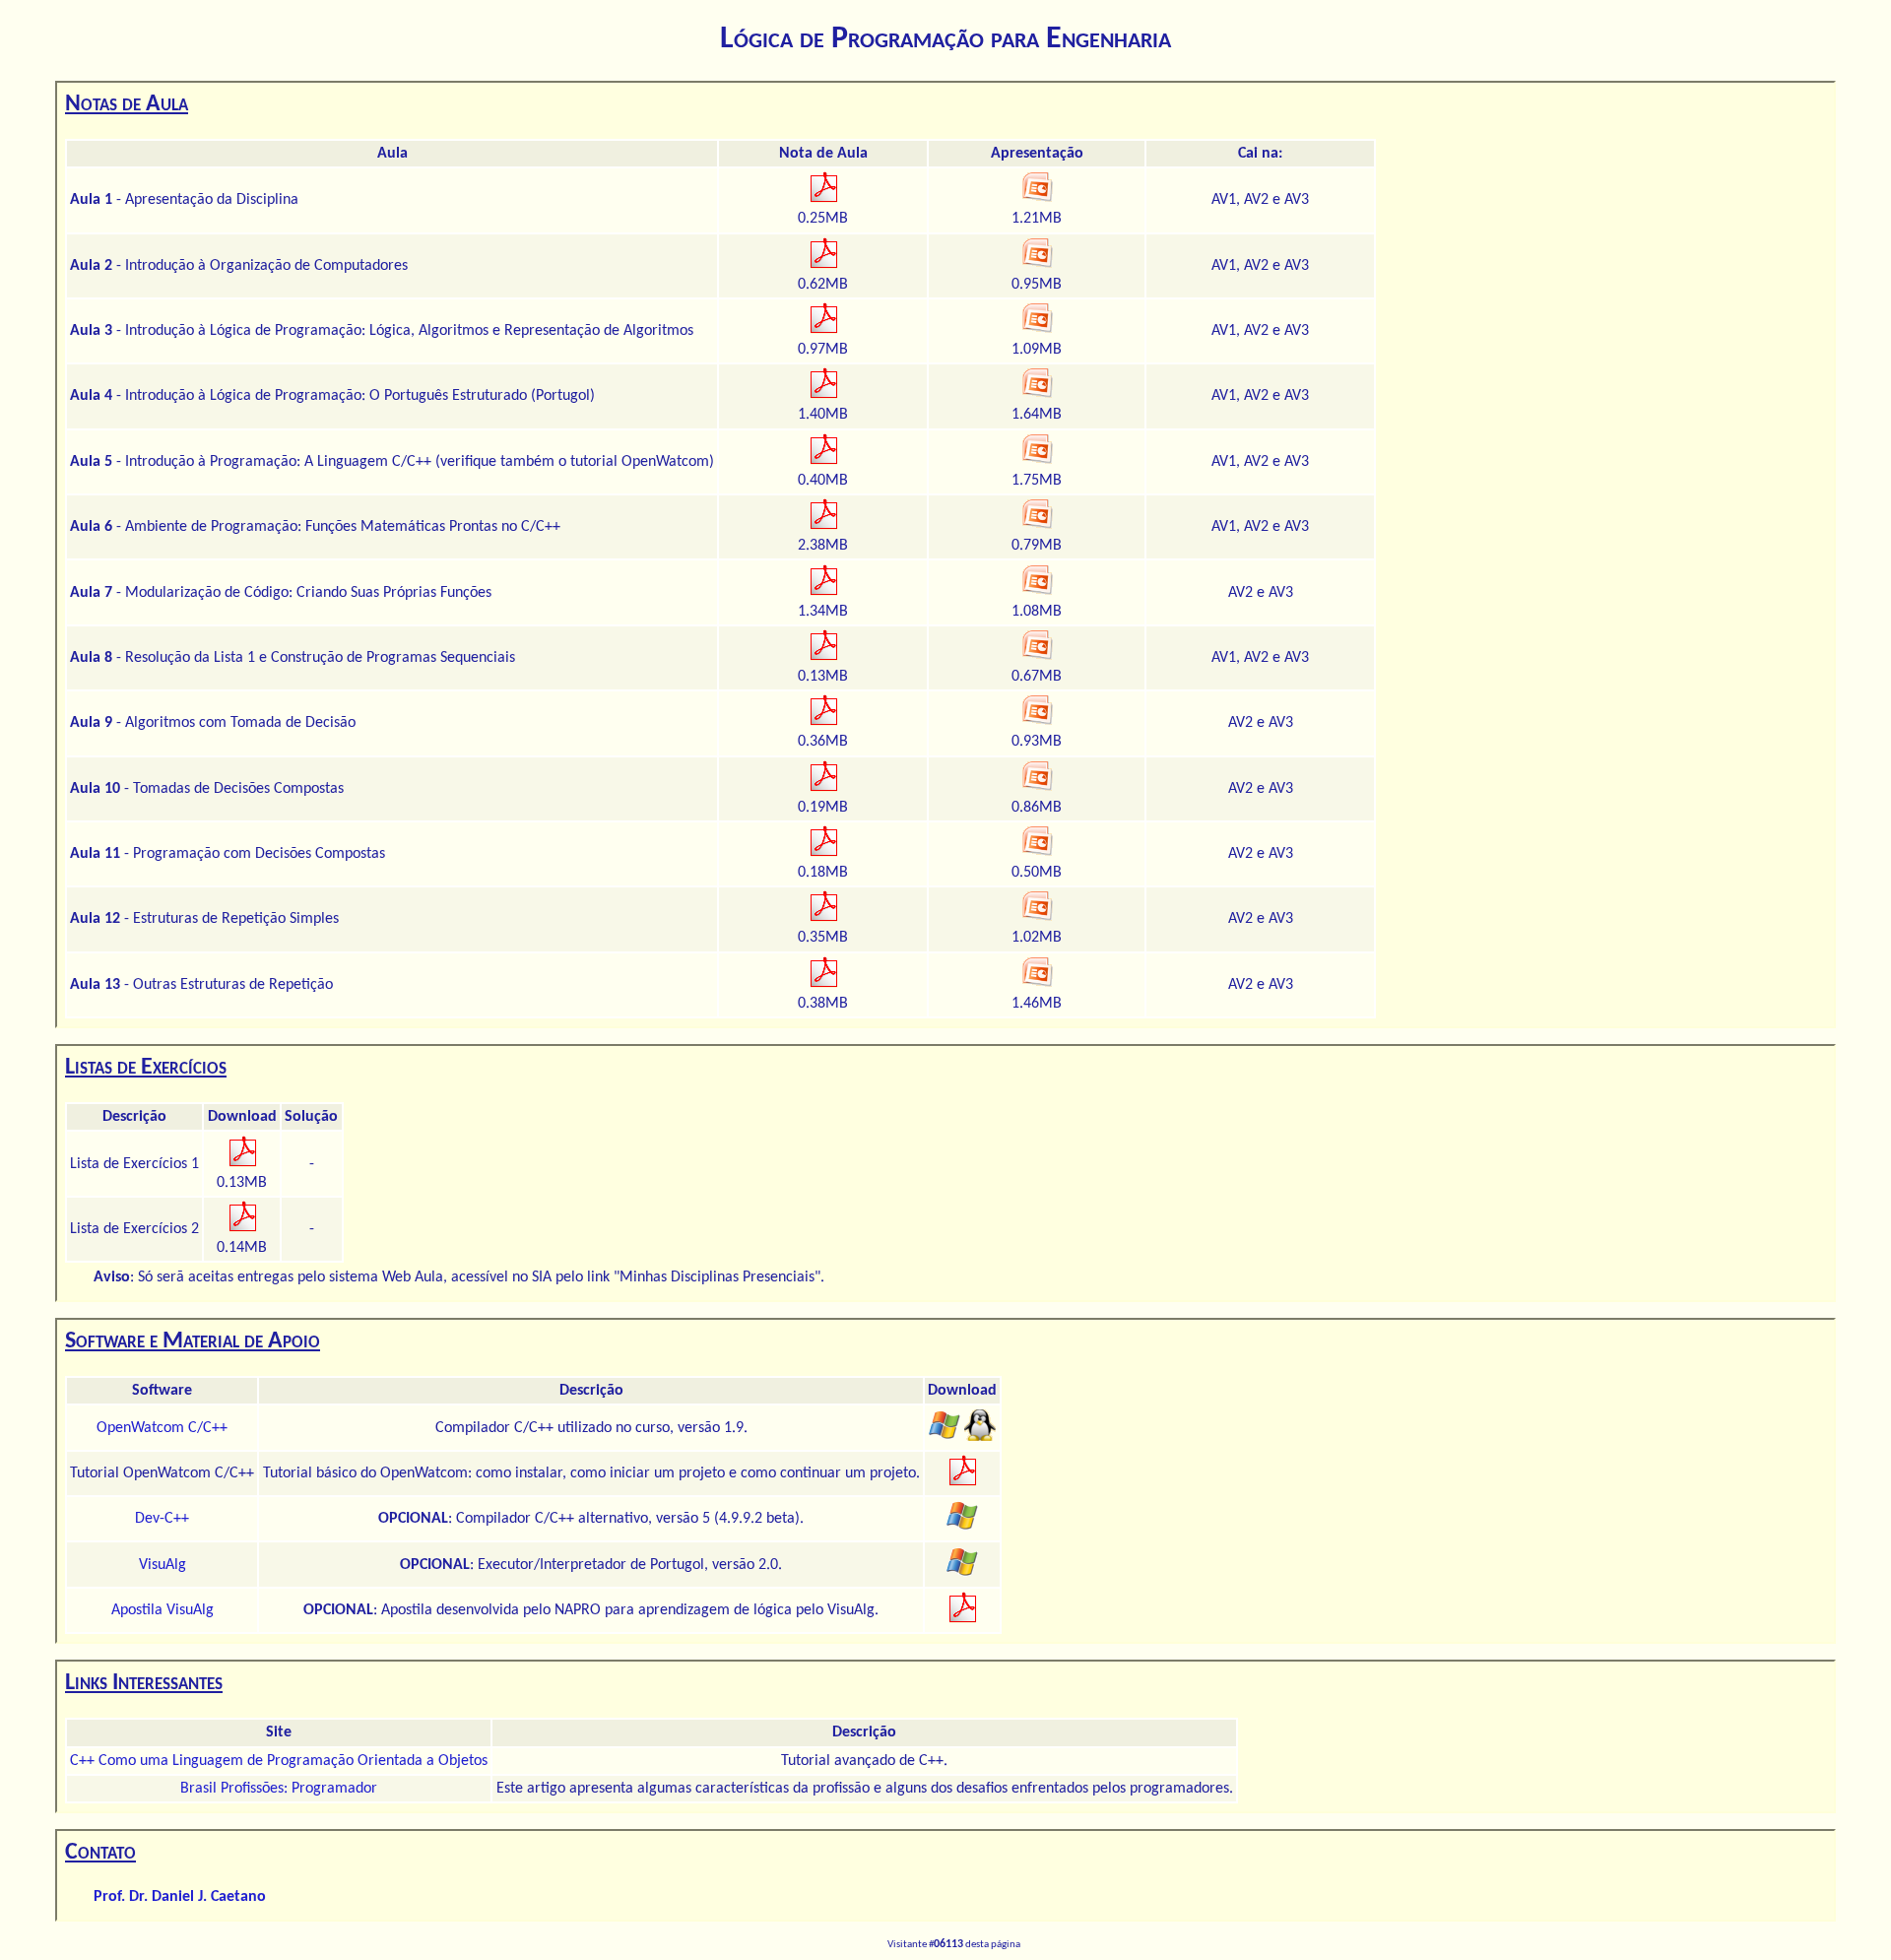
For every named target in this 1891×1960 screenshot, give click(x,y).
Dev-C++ (162, 1519)
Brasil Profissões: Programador (279, 1789)
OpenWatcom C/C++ (162, 1428)
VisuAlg (163, 1565)
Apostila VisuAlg (163, 1610)
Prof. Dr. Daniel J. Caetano (180, 1897)
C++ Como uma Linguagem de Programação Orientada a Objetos (279, 1761)
